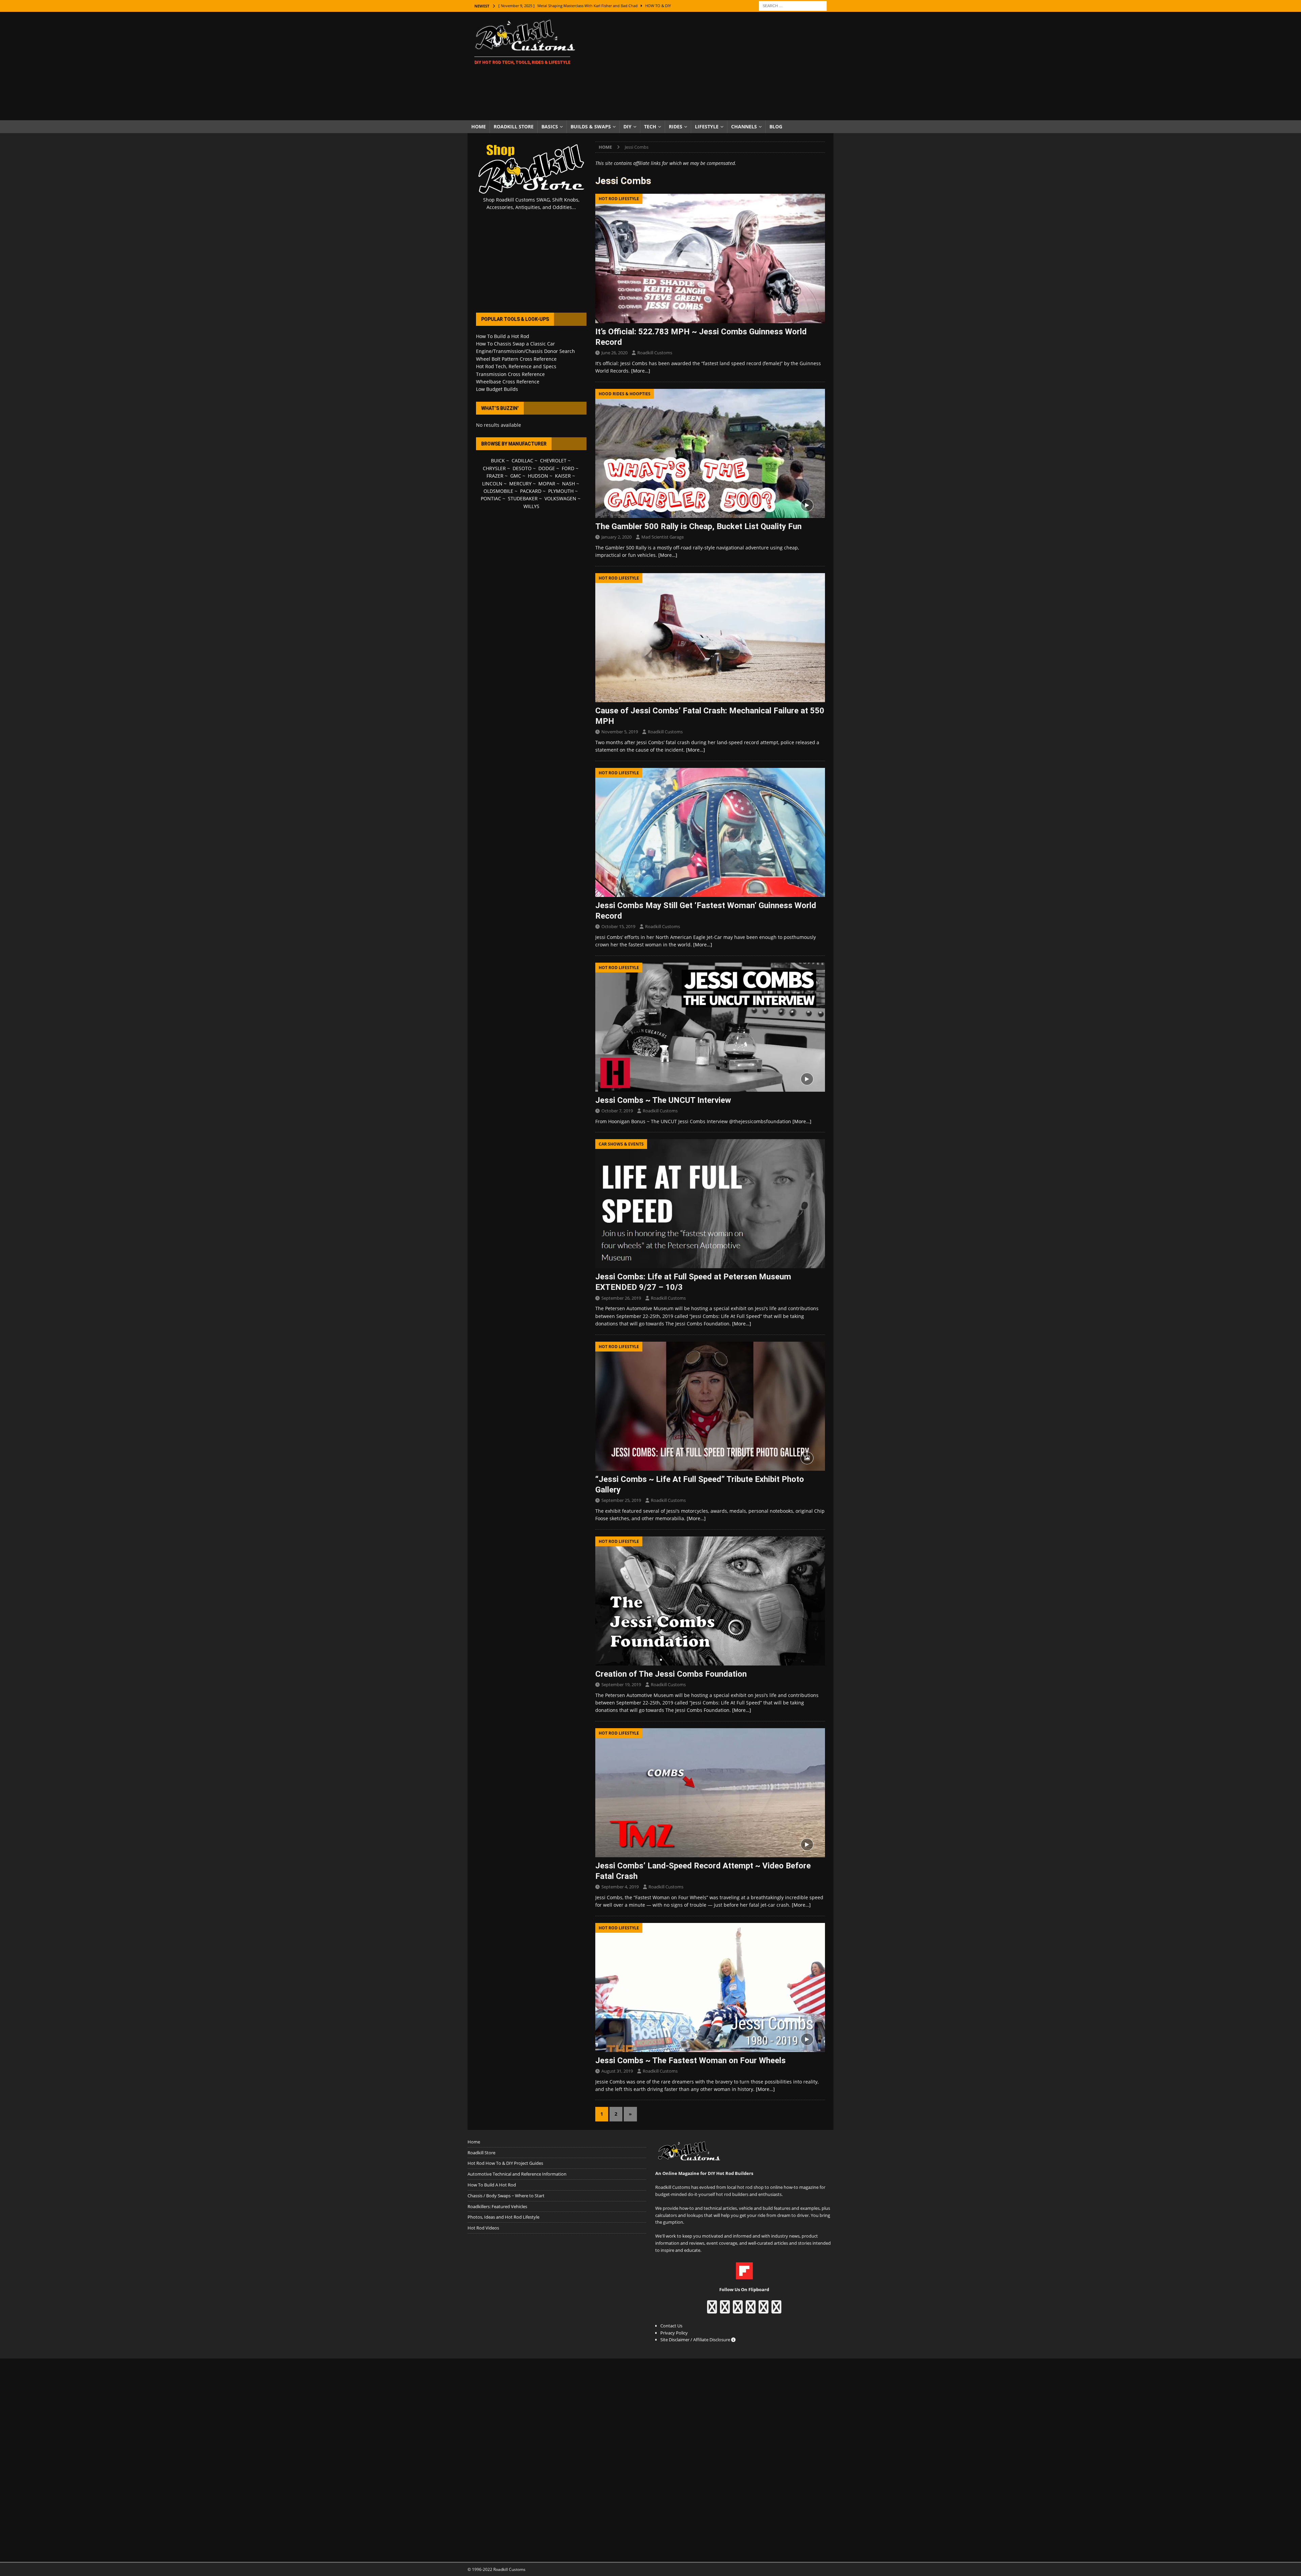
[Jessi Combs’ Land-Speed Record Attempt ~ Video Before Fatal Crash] (710, 1793)
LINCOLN (492, 484)
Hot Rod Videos (483, 2228)
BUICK (498, 460)
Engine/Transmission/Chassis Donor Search (525, 351)
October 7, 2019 (617, 1111)
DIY (627, 127)
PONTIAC (491, 498)
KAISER (563, 476)
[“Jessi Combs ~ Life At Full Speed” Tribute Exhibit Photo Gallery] (710, 1406)
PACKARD (531, 491)
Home (479, 127)
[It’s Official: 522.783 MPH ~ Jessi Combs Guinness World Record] (710, 258)
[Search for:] (793, 5)
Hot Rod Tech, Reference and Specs (516, 366)
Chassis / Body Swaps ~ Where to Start (506, 2196)
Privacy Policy (674, 2333)
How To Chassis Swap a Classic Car (515, 344)
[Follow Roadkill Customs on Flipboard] (744, 2276)
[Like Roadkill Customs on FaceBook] (712, 2310)
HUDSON (538, 476)
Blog (776, 127)
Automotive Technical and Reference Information (517, 2174)
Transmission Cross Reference (510, 374)
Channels (744, 127)
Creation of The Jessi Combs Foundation (671, 1674)
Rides (676, 127)
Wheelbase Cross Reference (508, 382)
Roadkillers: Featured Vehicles (497, 2206)
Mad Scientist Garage (663, 537)
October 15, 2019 (618, 926)
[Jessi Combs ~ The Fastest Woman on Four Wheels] (710, 1987)
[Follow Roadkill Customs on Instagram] (725, 2310)
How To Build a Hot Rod (503, 336)
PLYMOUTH (561, 491)
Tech (650, 127)
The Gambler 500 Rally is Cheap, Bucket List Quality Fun (698, 526)
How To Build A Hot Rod (492, 2185)
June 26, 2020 (614, 353)
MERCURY (520, 484)
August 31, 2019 (617, 2071)
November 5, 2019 (620, 732)
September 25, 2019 (621, 1500)
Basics (550, 127)
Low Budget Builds (497, 389)
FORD (568, 468)
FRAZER (495, 476)
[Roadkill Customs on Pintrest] (738, 2310)
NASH (569, 484)
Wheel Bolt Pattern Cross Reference (516, 359)
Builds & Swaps (591, 127)
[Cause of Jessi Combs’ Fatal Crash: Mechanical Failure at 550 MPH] (710, 638)
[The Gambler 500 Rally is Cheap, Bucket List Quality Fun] (710, 453)
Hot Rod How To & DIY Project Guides (505, 2163)
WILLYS (531, 506)
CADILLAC (522, 460)
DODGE (547, 468)
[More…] (641, 371)
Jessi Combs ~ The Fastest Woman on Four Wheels (690, 2060)
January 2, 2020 (616, 537)
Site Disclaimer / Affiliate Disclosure (696, 2340)
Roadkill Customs (655, 353)
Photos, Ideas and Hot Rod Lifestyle (503, 2217)
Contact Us (671, 2326)
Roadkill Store (514, 127)
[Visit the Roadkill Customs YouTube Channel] (776, 2310)
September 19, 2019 (621, 1684)
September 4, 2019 (620, 1887)
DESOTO (522, 468)
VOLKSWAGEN (560, 498)
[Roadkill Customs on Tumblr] (751, 2310)
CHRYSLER (494, 468)
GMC (516, 476)
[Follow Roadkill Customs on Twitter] (763, 2310)
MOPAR (547, 484)
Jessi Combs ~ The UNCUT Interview (663, 1100)
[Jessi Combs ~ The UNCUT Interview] (710, 1027)
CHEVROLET (553, 460)
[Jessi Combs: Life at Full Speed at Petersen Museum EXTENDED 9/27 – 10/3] (710, 1204)
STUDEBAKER (523, 498)
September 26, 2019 (621, 1298)
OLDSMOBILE (498, 491)
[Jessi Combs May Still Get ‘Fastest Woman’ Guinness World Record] (710, 832)
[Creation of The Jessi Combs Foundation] (710, 1601)
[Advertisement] (710, 66)
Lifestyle (707, 127)
